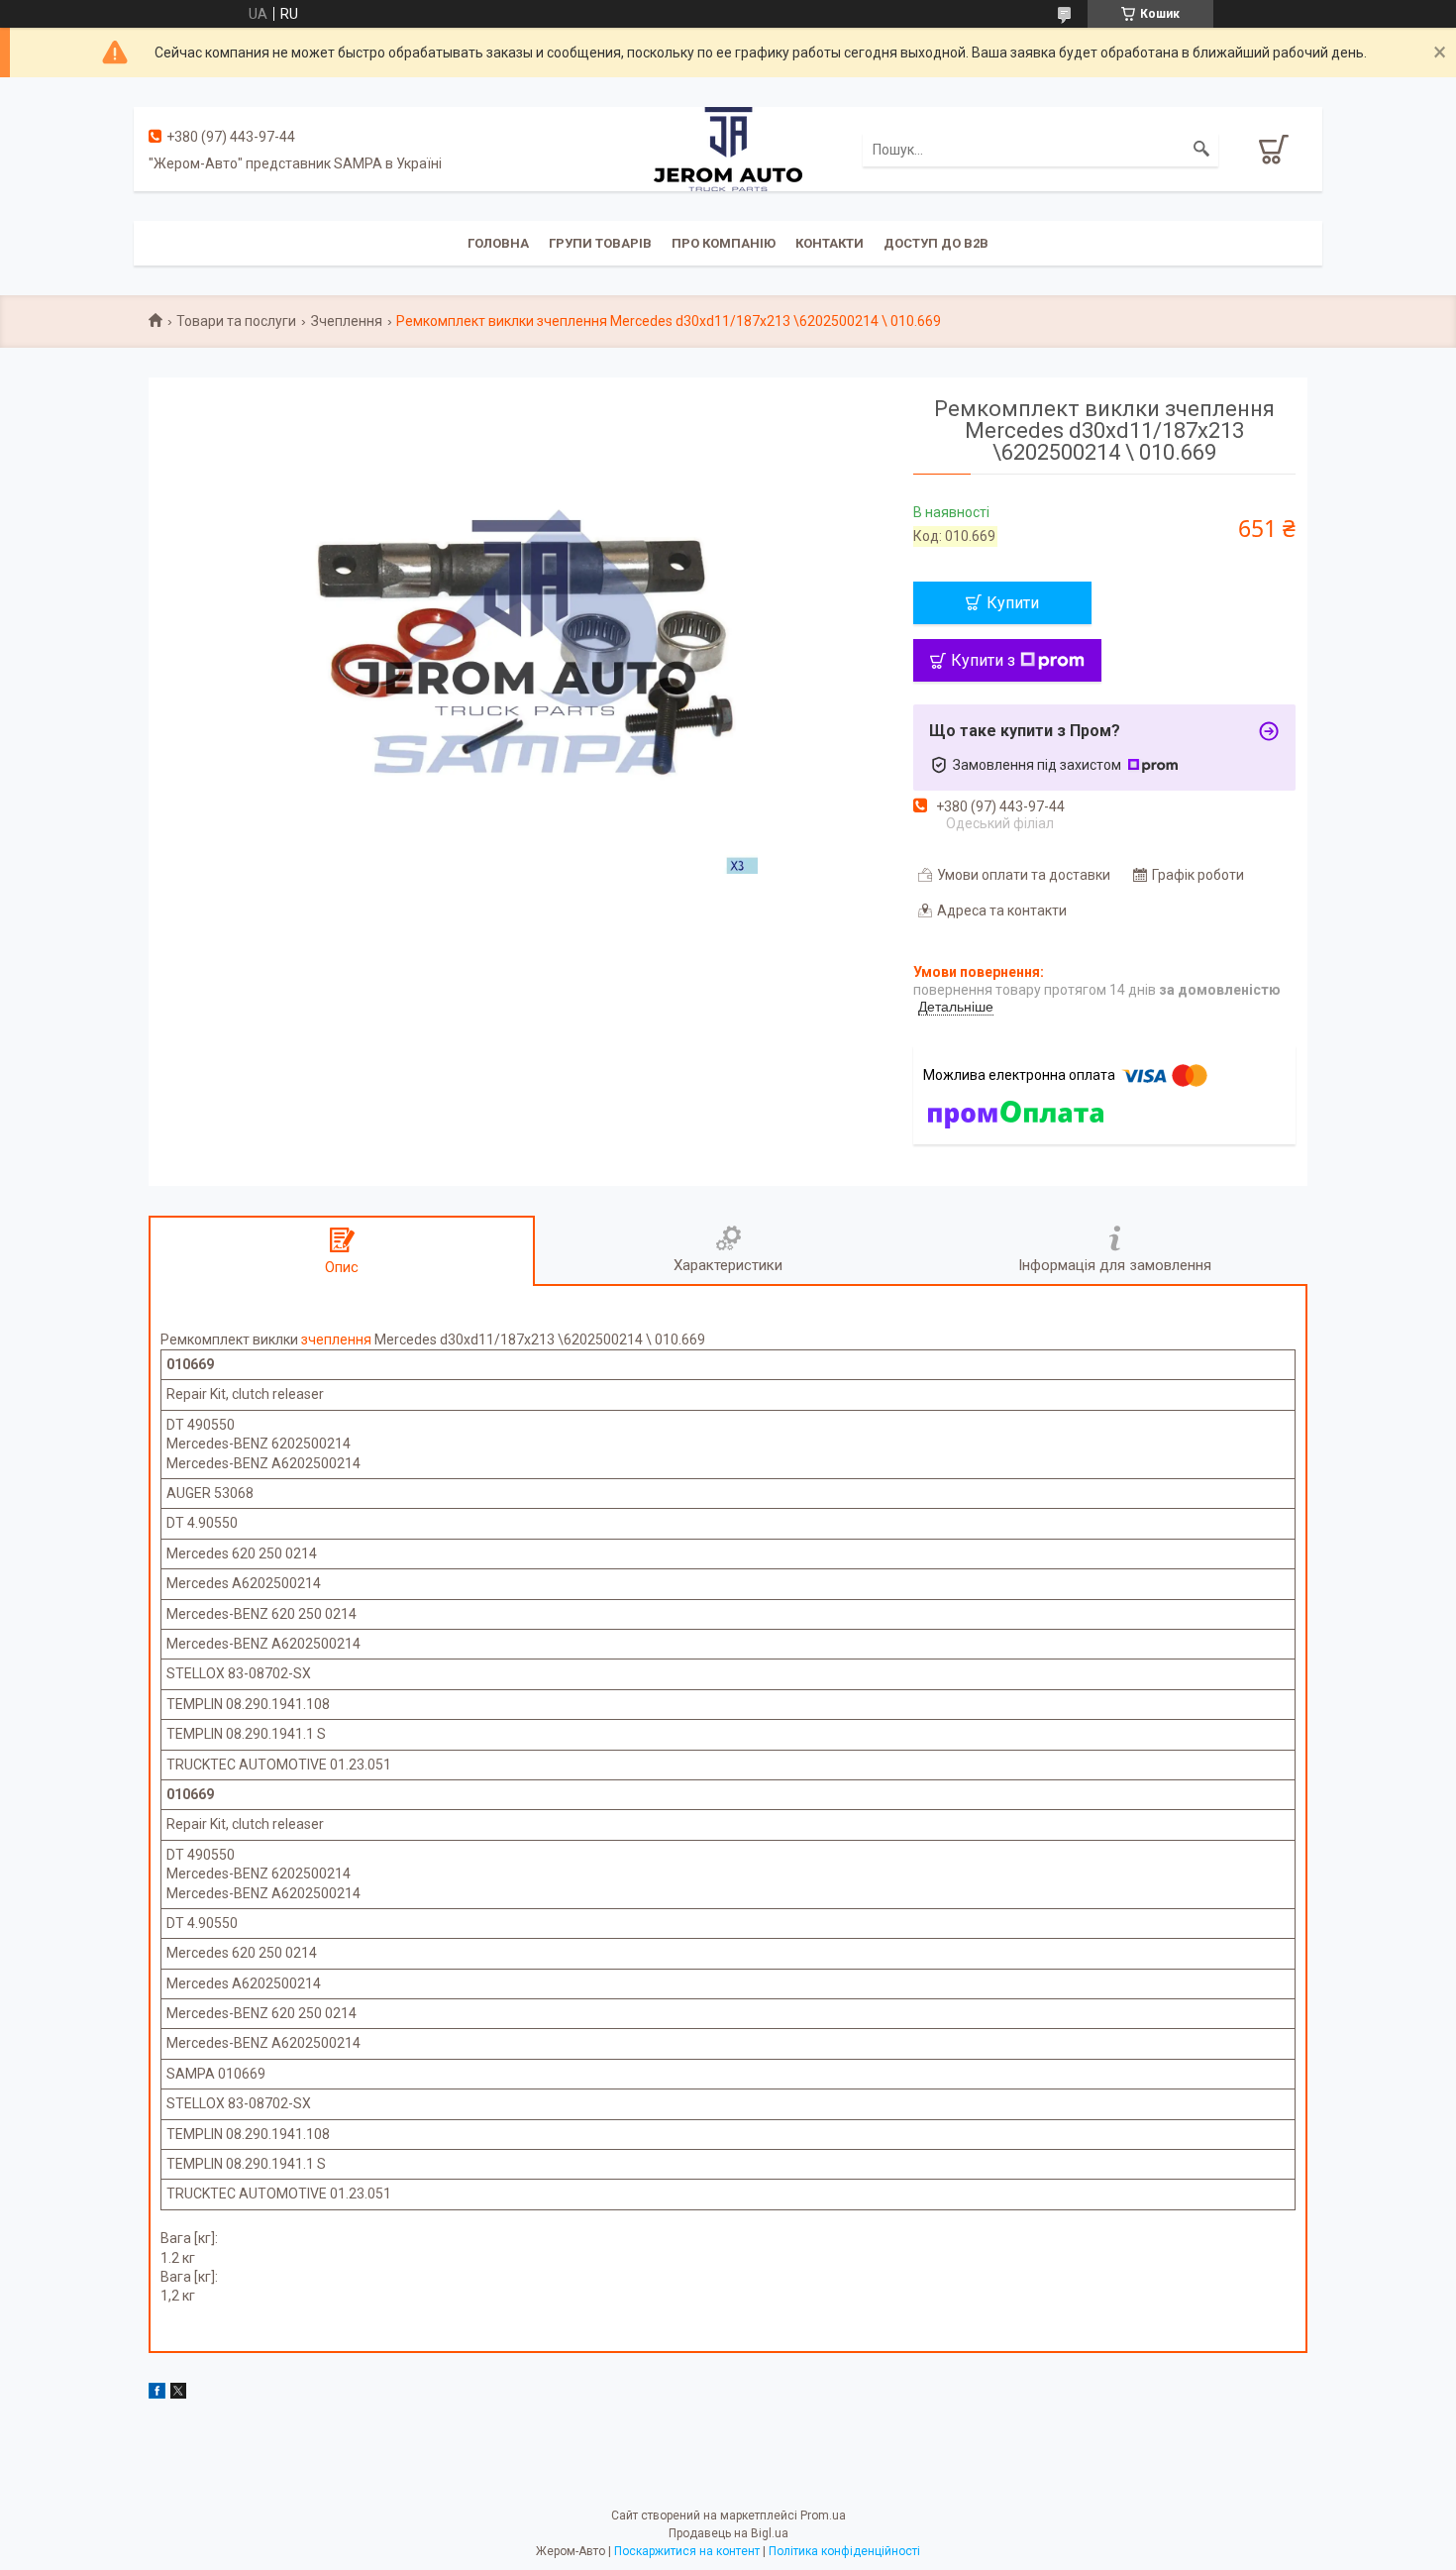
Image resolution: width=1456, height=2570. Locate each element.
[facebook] (157, 2394)
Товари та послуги (236, 321)
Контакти (830, 243)
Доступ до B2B (936, 243)
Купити (1013, 603)
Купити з (983, 660)
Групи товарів (600, 243)
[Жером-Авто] (728, 148)
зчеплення (336, 1339)
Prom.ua (823, 2516)
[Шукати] (1201, 150)
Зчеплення (347, 321)
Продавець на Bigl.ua (728, 2533)
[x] (178, 2394)
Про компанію (724, 243)
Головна (498, 243)
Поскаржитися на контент (687, 2551)
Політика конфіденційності (844, 2551)
